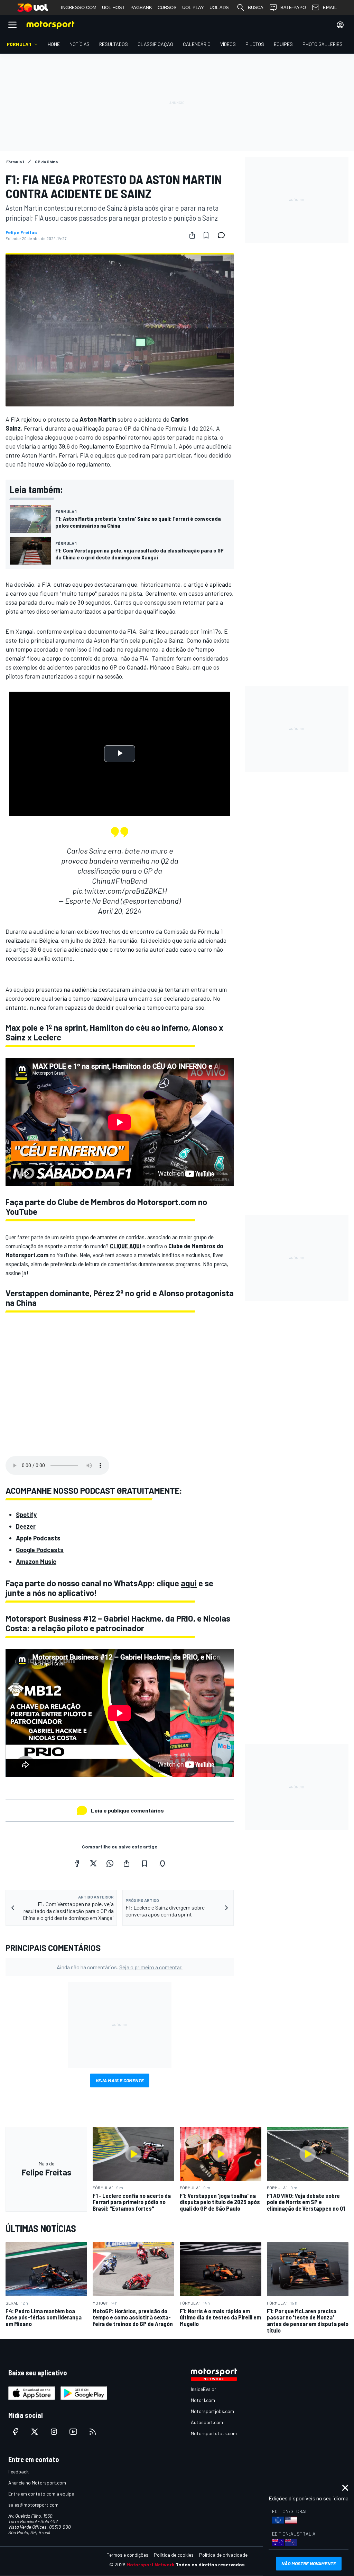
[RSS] (93, 2432)
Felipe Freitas (21, 232)
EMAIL (330, 7)
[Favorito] (206, 235)
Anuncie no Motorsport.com (37, 2483)
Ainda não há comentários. (120, 1967)
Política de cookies (174, 2555)
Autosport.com (207, 2422)
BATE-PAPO (293, 7)
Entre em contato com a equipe (41, 2494)
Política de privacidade (223, 2555)
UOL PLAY (193, 7)
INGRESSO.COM (79, 7)
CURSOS (167, 7)
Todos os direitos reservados (210, 2564)
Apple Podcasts (38, 1538)
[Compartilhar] (192, 235)
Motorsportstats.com (214, 2433)
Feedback (18, 2472)
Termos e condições (128, 2555)
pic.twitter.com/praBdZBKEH (120, 891)
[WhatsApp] (110, 1863)
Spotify (26, 1515)
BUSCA (256, 7)
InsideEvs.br (203, 2389)
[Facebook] (77, 1863)
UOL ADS (219, 7)
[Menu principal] (12, 25)
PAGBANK (141, 7)
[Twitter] (93, 1863)
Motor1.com (203, 2400)
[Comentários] (223, 235)
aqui (189, 1583)
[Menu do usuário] (340, 25)
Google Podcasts (40, 1550)
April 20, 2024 (120, 911)
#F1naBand (129, 881)
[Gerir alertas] (162, 1863)
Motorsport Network (151, 2564)
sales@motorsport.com (33, 2505)
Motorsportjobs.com (212, 2411)
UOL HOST (113, 7)
